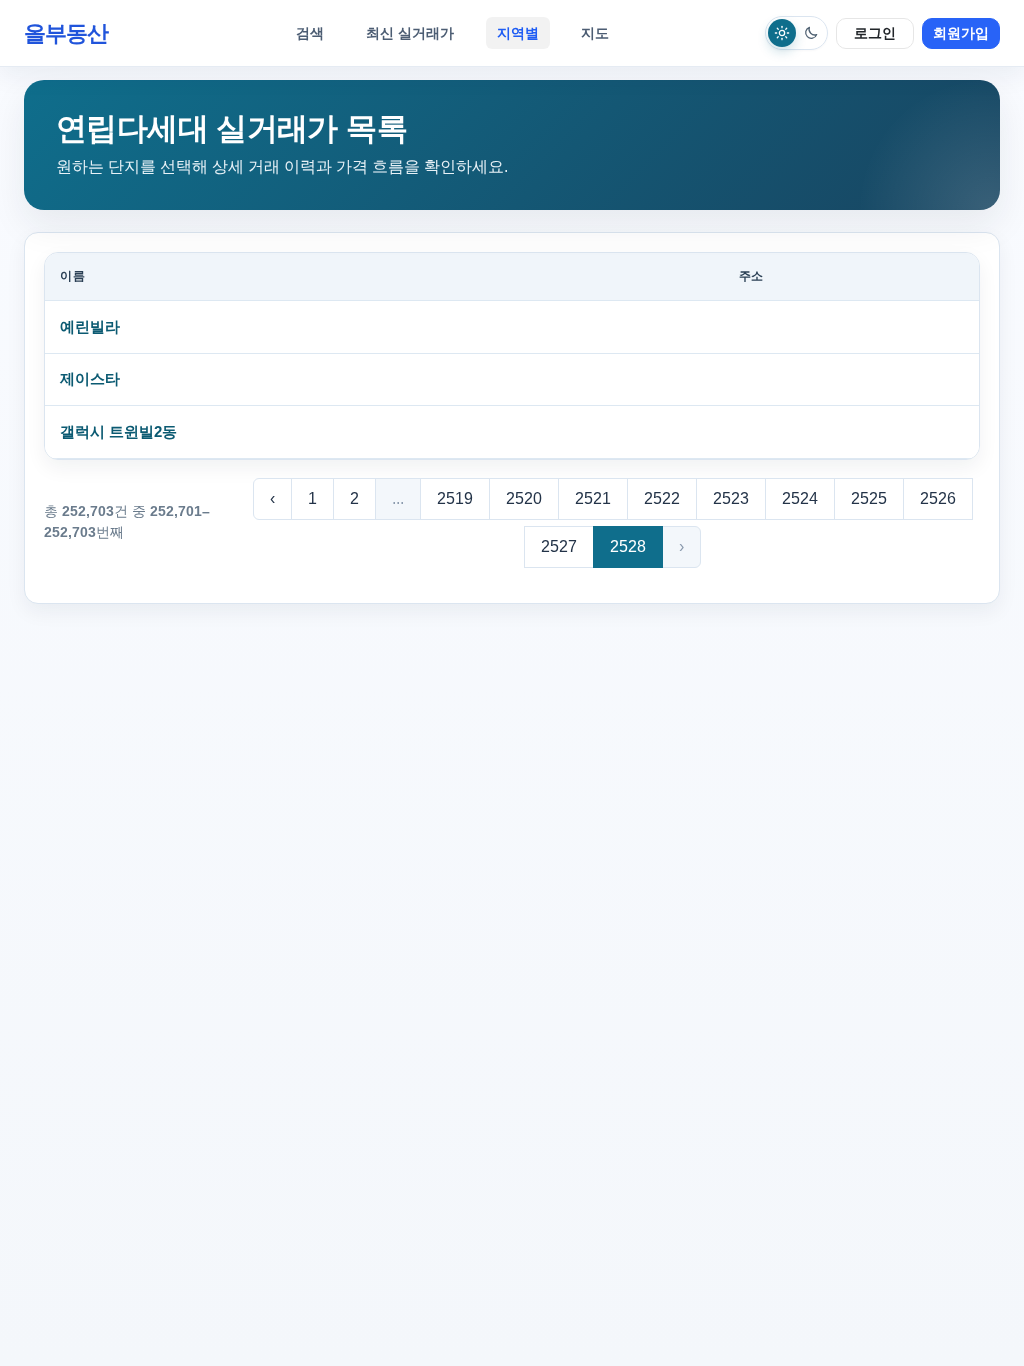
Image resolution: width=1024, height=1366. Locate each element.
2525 (869, 498)
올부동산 (66, 33)
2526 (938, 498)
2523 (731, 498)
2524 (800, 498)
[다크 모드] (811, 33)
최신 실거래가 (410, 33)
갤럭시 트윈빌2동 (118, 431)
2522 (662, 498)
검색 (310, 33)
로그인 (875, 33)
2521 (593, 498)
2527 (559, 546)
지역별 (518, 33)
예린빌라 (90, 326)
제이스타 (90, 378)
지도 (595, 33)
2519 (455, 498)
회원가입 (960, 33)
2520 (524, 498)
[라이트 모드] (782, 33)
